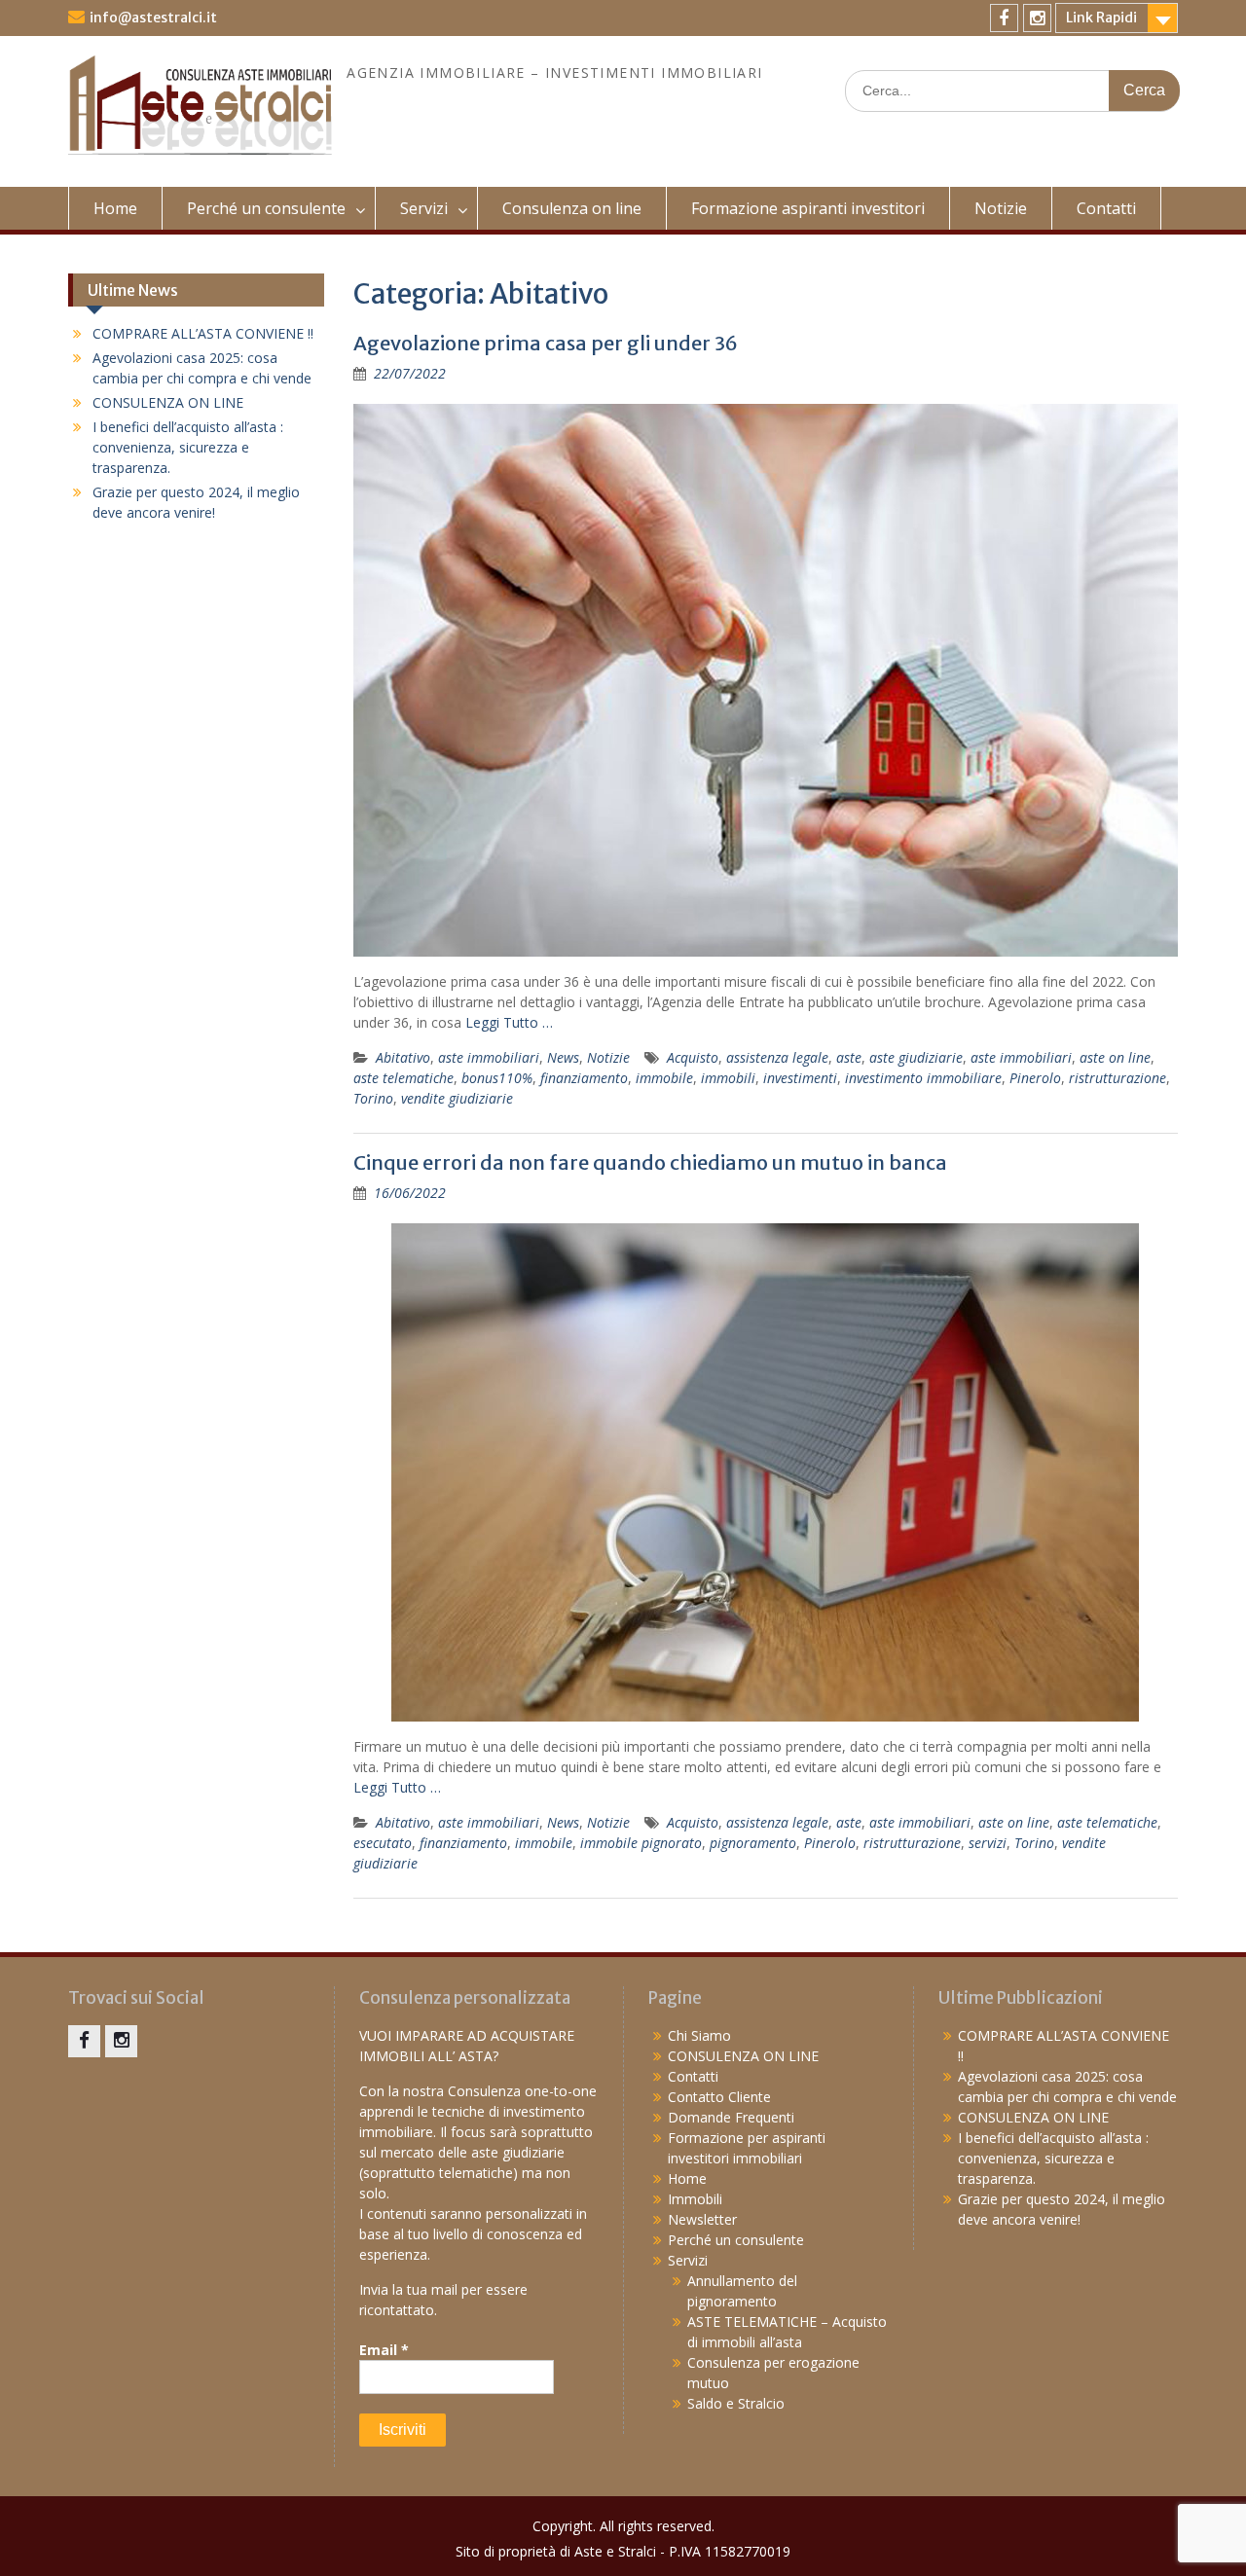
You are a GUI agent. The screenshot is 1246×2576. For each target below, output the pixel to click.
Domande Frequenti (731, 2117)
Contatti (1106, 208)
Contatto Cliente (719, 2097)
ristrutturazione (1118, 1078)
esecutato (383, 1843)
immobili (728, 1078)
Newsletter (702, 2219)
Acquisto (693, 1057)
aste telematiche (403, 1078)
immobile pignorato (641, 1843)
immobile (664, 1078)
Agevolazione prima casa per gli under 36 (546, 343)
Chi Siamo (699, 2035)
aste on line (1115, 1057)
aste (849, 1057)
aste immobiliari (489, 1057)
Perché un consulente (266, 208)
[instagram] (1037, 18)
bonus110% (497, 1078)
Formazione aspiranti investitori (808, 208)
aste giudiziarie (916, 1057)
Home (115, 208)
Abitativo (403, 1057)
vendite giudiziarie (457, 1098)
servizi (988, 1843)
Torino (373, 1098)
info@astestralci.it (153, 18)
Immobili (695, 2199)
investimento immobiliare (923, 1078)
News (563, 1057)
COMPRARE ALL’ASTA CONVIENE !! (203, 333)
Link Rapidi (1101, 18)
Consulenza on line (572, 208)
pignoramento (753, 1843)
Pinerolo (1035, 1078)
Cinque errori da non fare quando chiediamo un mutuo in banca (650, 1162)
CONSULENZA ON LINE (168, 402)
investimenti (800, 1078)
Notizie (1001, 208)
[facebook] (1004, 18)
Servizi (424, 208)
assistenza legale (777, 1057)
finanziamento (584, 1078)
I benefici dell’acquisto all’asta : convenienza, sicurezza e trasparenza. (188, 447)
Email (384, 2350)
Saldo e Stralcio (736, 2403)
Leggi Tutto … (509, 1022)
